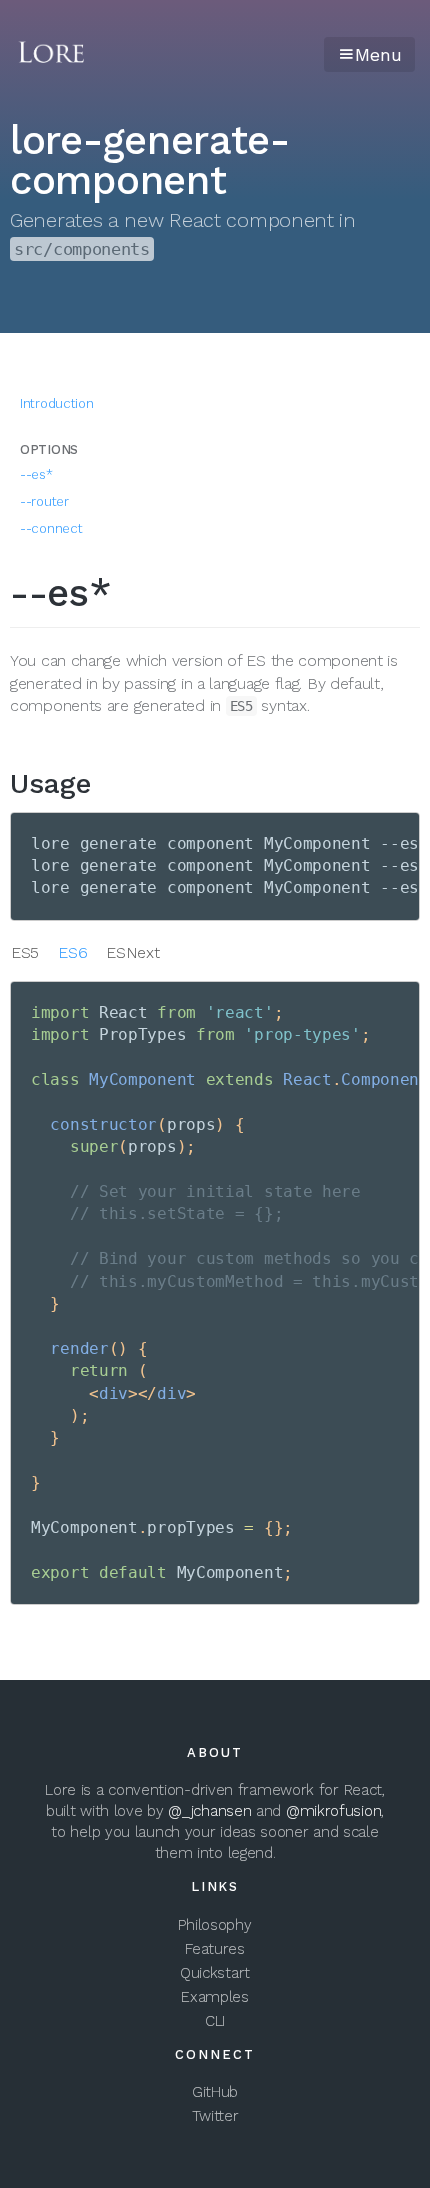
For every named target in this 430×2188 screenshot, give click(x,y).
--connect (51, 528)
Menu (378, 54)
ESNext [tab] (132, 952)
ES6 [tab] (72, 952)
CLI (215, 2021)
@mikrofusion (333, 1811)
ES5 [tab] (25, 952)
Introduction (56, 403)
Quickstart (215, 1973)
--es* (36, 474)
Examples (215, 1997)
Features (215, 1949)
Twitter (215, 2116)
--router (44, 501)
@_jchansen (209, 1811)
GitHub (215, 2092)
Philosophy (214, 1925)
